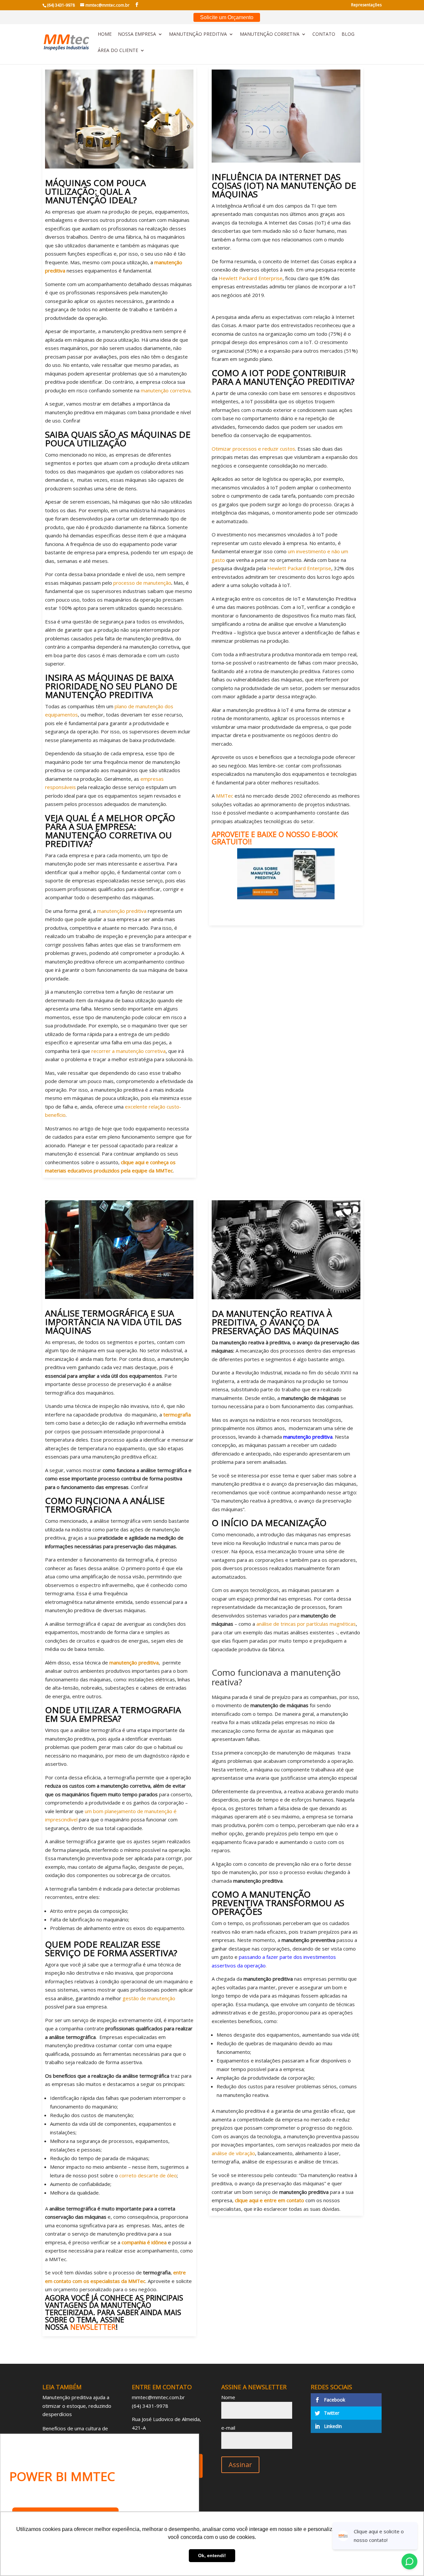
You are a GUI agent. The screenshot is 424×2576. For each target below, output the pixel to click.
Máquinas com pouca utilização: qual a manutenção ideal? (95, 191)
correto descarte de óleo (148, 2175)
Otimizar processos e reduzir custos (253, 449)
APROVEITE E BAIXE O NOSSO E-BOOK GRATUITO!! (275, 838)
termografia (177, 1414)
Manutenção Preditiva (198, 34)
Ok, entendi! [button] (212, 2555)
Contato (324, 34)
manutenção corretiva (166, 390)
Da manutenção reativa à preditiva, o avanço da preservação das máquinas (275, 1322)
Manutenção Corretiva (270, 34)
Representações (366, 5)
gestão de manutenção (149, 1998)
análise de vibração (233, 2153)
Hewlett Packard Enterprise (251, 278)
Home (105, 34)
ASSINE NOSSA (85, 2323)
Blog (348, 34)
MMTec (225, 796)
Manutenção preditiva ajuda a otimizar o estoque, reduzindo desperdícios (77, 2406)
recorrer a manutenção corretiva (129, 1051)
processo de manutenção (142, 583)
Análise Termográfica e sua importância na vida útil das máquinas (113, 1322)
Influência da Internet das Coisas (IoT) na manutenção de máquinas (284, 185)
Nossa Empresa (137, 34)
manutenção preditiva (122, 911)
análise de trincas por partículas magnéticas (306, 1624)
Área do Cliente (118, 51)
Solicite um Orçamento (227, 17)
